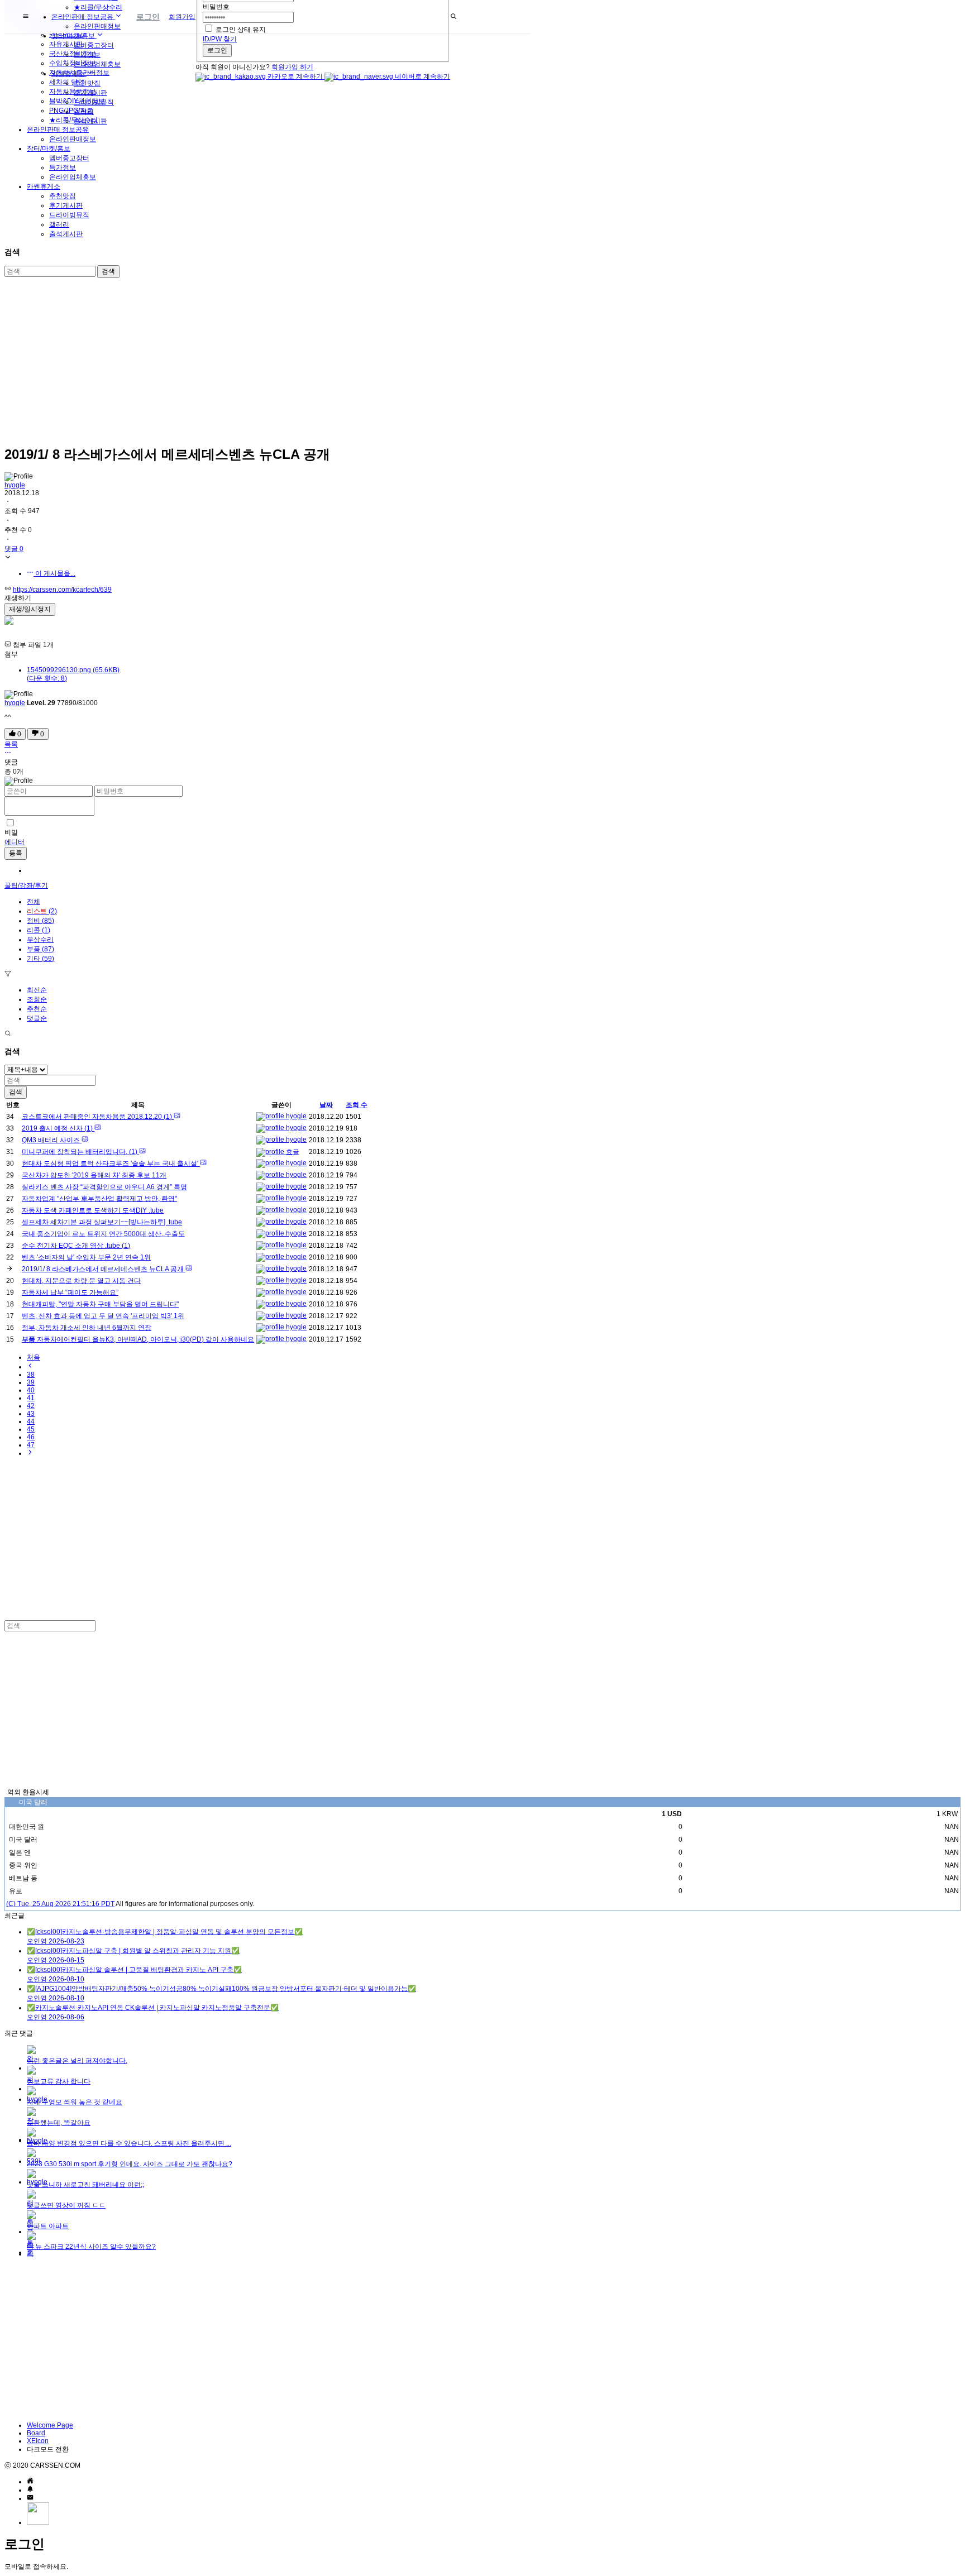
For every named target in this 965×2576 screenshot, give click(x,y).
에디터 (15, 842)
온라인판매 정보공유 (58, 130)
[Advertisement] (340, 358)
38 (31, 1375)
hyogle (15, 485)
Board (36, 2433)
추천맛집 (63, 196)
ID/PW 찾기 (220, 39)
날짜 (326, 1105)
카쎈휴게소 (44, 186)
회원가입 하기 (292, 67)
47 (31, 1445)
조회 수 (357, 1105)
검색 (108, 271)
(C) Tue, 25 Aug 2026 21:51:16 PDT (60, 1904)
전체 (34, 902)
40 (31, 1390)
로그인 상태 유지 (241, 30)
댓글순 (37, 1018)
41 (31, 1398)
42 (31, 1406)
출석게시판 (66, 234)
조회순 (37, 999)
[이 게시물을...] (8, 754)
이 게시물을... (54, 573)
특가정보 (63, 167)
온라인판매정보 (73, 139)
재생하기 (18, 598)
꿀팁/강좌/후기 (26, 885)
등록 (16, 853)
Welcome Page (50, 2425)
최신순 (37, 990)
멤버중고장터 (69, 158)
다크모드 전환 (48, 2449)
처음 (34, 1357)
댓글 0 (14, 549)
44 (31, 1421)
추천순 (37, 1009)
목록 (11, 744)
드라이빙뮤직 (69, 215)
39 (31, 1382)
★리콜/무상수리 (98, 7)
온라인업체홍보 (73, 177)
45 (31, 1429)
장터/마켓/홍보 (49, 149)
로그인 (217, 50)
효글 (292, 1152)
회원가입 (182, 17)
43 (31, 1414)
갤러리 (59, 224)
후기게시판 (66, 205)
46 (31, 1437)
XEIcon (38, 2441)
